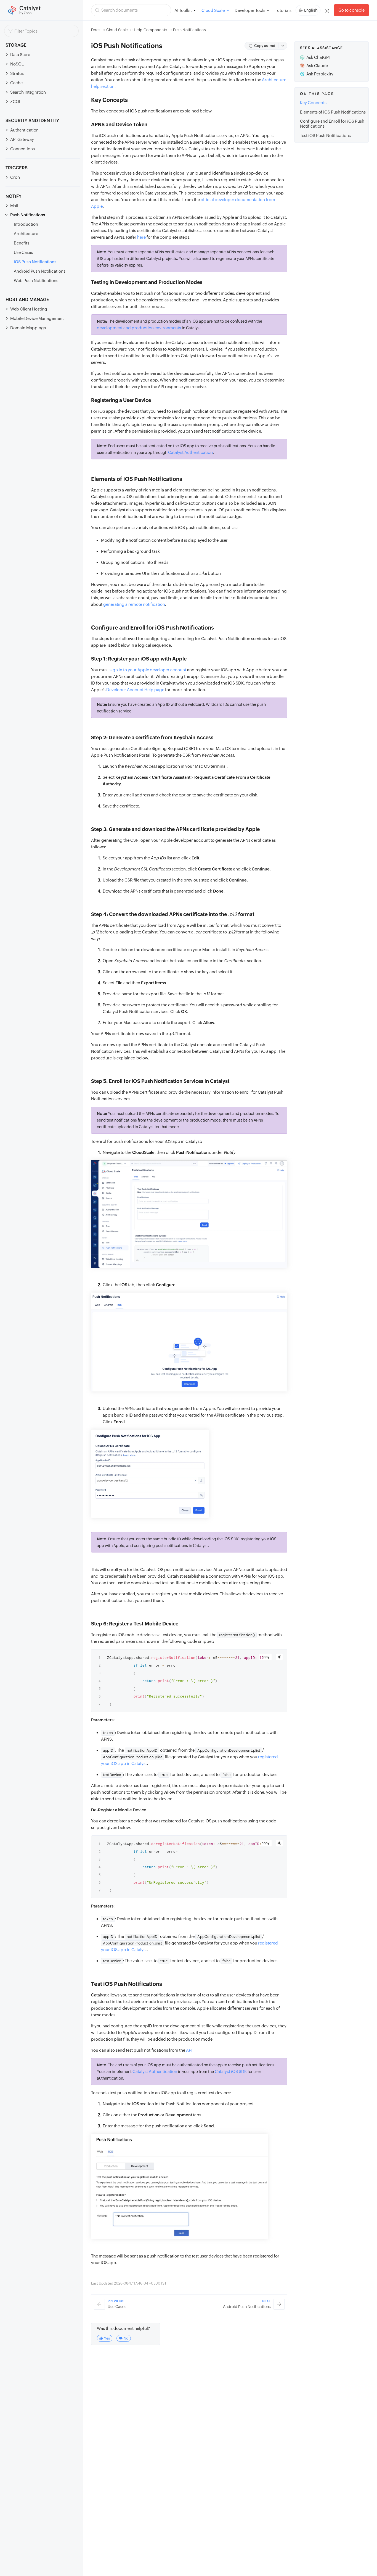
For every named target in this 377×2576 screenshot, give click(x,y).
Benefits (22, 243)
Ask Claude (317, 66)
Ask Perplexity (320, 74)
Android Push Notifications (40, 271)
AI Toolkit (183, 10)
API (189, 2050)
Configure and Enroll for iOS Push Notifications (332, 124)
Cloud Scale (117, 30)
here (141, 237)
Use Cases (23, 252)
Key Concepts (313, 103)
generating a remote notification (134, 604)
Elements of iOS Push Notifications (333, 112)
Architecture (26, 234)
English (311, 10)
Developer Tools (250, 10)
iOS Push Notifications (35, 262)
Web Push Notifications (36, 281)
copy (266, 1657)
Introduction (26, 224)
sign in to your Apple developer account (148, 670)
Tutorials (283, 10)
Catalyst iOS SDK (231, 2071)
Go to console (351, 10)
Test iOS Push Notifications (325, 135)
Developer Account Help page (135, 690)
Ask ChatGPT (319, 57)
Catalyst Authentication (190, 452)
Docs (96, 30)
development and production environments (139, 328)
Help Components (150, 30)
